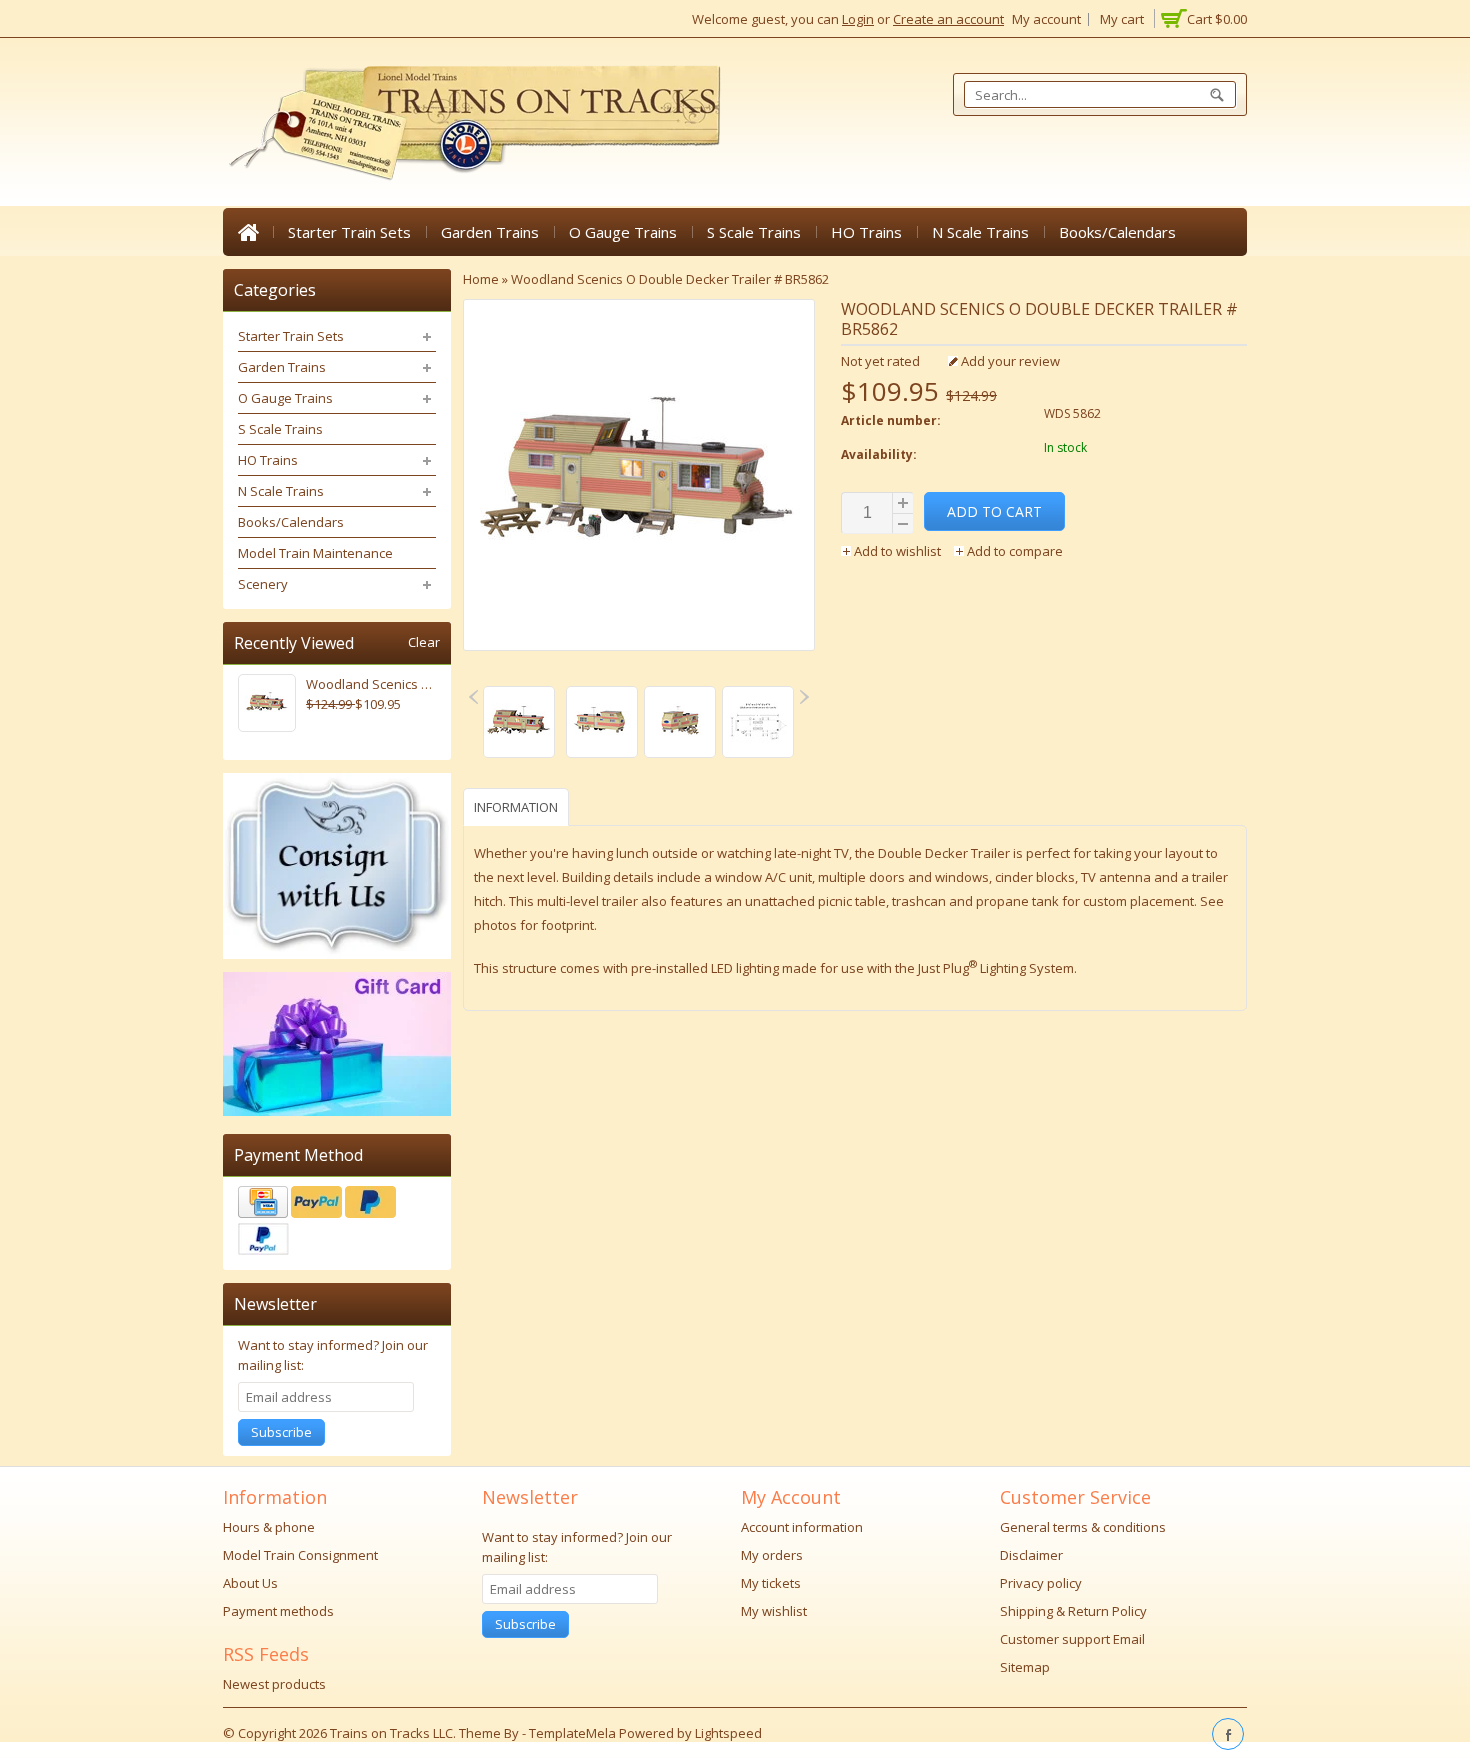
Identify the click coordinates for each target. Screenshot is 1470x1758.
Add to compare (1013, 551)
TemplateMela (574, 1733)
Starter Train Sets (349, 232)
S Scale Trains (754, 232)
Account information (802, 1527)
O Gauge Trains (623, 232)
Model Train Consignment (300, 1555)
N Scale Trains (980, 232)
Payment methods (278, 1611)
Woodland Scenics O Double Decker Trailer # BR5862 (670, 279)
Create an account (948, 19)
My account (1046, 19)
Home (248, 232)
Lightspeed (728, 1733)
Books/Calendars (1117, 232)
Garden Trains (490, 232)
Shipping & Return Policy (1073, 1611)
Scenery (263, 584)
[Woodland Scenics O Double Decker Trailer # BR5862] (519, 724)
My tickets (771, 1583)
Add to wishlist (897, 551)
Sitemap (1025, 1667)
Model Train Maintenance (315, 553)
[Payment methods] (337, 1223)
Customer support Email (1072, 1639)
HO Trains (866, 232)
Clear (424, 642)
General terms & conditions (1083, 1527)
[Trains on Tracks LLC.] (473, 123)
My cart (1122, 19)
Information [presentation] (516, 807)
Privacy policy (1041, 1583)
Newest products (274, 1684)
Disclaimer (1031, 1555)
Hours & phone (269, 1527)
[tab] (518, 806)
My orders (772, 1555)
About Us (250, 1583)
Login (858, 19)
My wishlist (774, 1611)
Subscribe (281, 1432)
